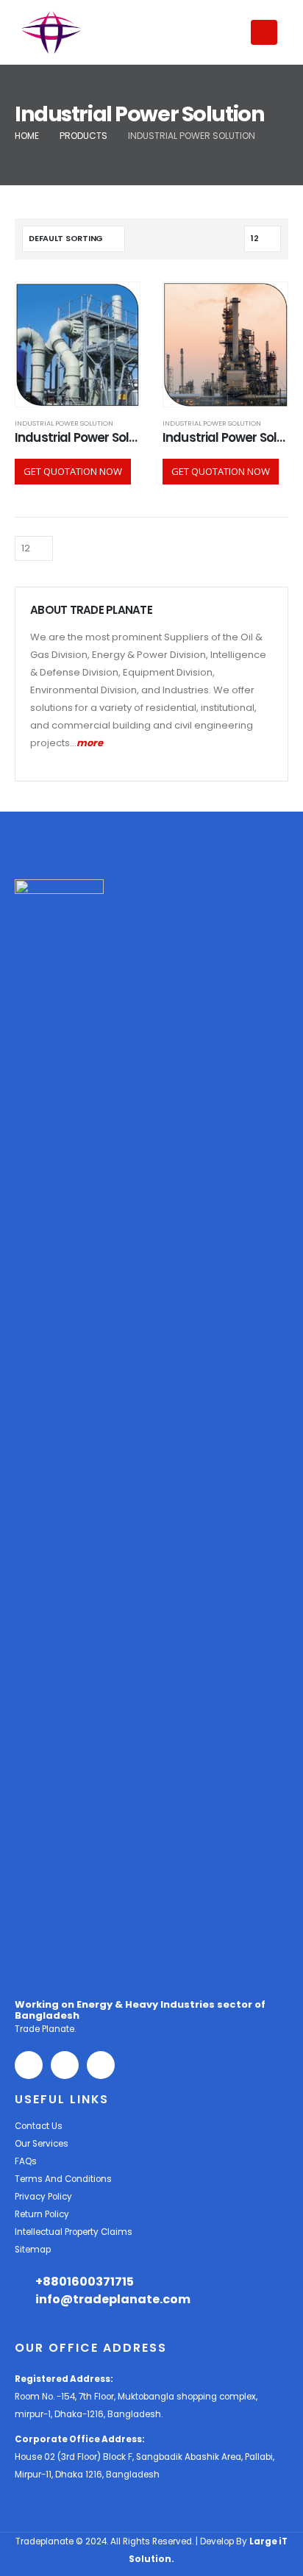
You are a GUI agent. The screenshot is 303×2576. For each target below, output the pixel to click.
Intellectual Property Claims (74, 2232)
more (90, 743)
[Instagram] (101, 2065)
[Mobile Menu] (264, 32)
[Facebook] (29, 2065)
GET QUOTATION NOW (73, 471)
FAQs (26, 2161)
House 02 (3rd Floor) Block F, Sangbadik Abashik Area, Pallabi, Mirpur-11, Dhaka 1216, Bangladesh (145, 2457)
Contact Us (39, 2126)
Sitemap (33, 2250)
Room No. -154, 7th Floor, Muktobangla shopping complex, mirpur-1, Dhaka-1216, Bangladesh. (136, 2397)
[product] (78, 344)
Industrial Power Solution (64, 423)
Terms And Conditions (63, 2179)
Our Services (42, 2144)
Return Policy (42, 2214)
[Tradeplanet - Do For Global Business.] (51, 32)
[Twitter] (65, 2065)
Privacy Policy (43, 2197)
